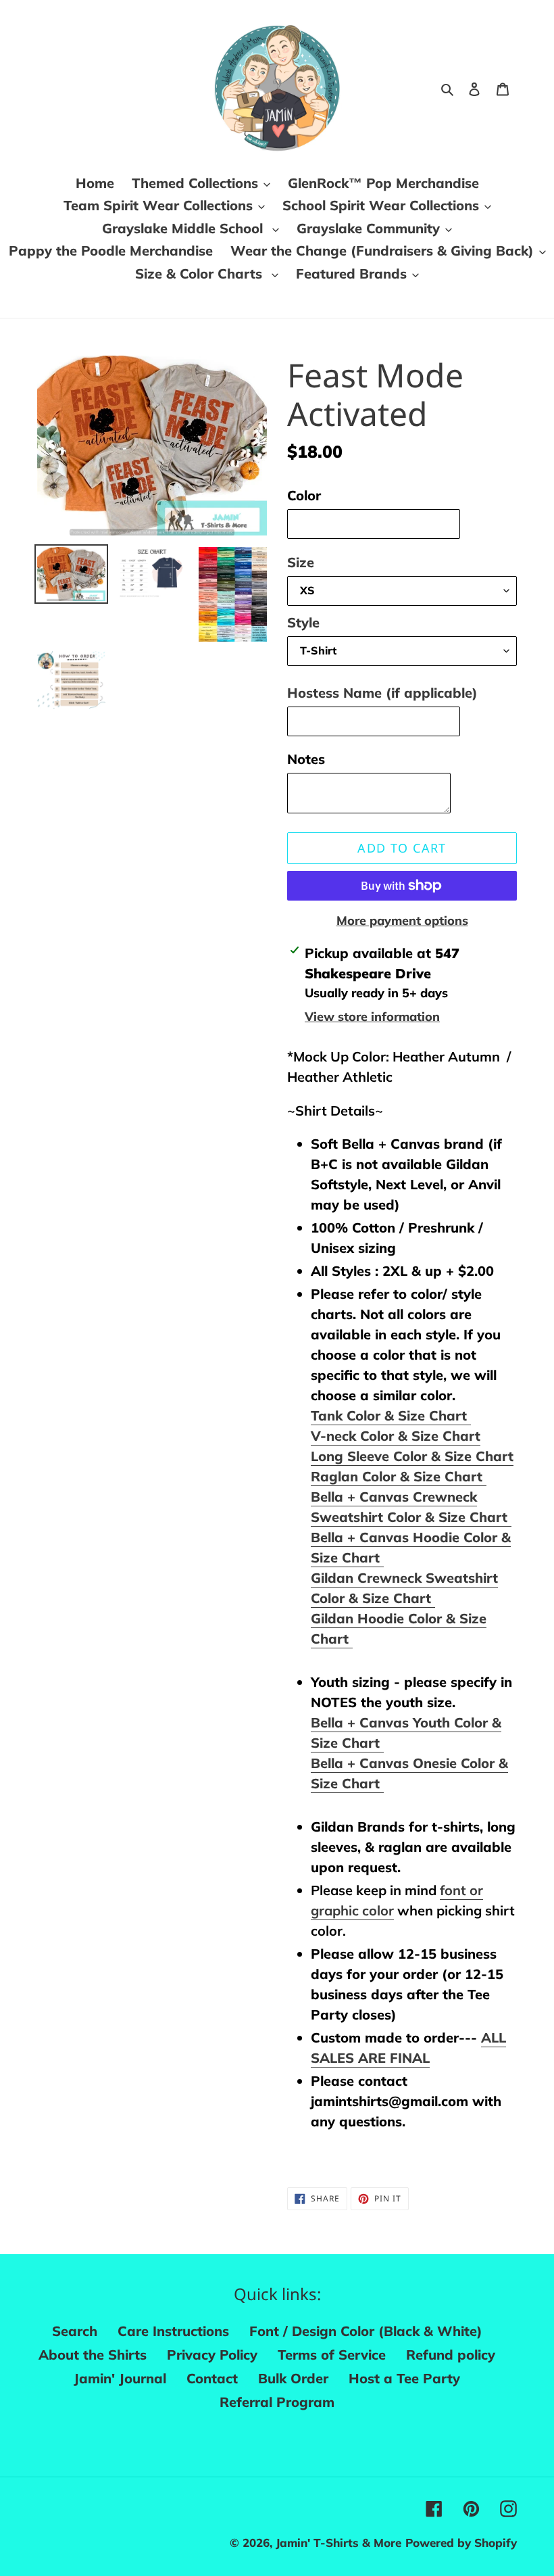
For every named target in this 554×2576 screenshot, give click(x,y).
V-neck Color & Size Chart (396, 1436)
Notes (306, 759)
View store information (372, 1017)
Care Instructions (173, 2331)
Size (301, 562)
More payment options (402, 921)
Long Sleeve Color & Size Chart (412, 1456)
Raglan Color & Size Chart (399, 1476)
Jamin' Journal (120, 2378)
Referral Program (277, 2402)
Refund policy (451, 2355)
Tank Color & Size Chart (391, 1415)
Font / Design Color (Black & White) (366, 2331)
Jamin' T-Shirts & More (338, 2543)
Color (304, 495)
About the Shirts (93, 2355)
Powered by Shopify (461, 2543)
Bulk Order (293, 2378)
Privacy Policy (212, 2355)
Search (75, 2331)
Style (303, 622)
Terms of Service (332, 2355)
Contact (212, 2378)
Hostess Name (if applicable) (382, 693)
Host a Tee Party (404, 2378)
